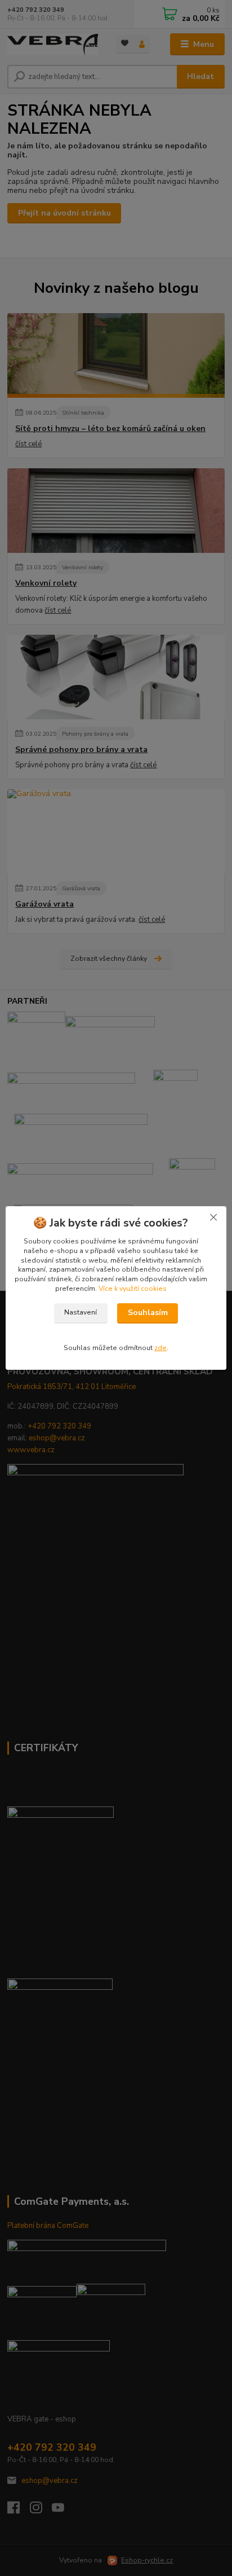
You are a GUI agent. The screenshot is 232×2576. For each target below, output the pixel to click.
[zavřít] (213, 1217)
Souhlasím (148, 1313)
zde (160, 1348)
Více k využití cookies (133, 1289)
